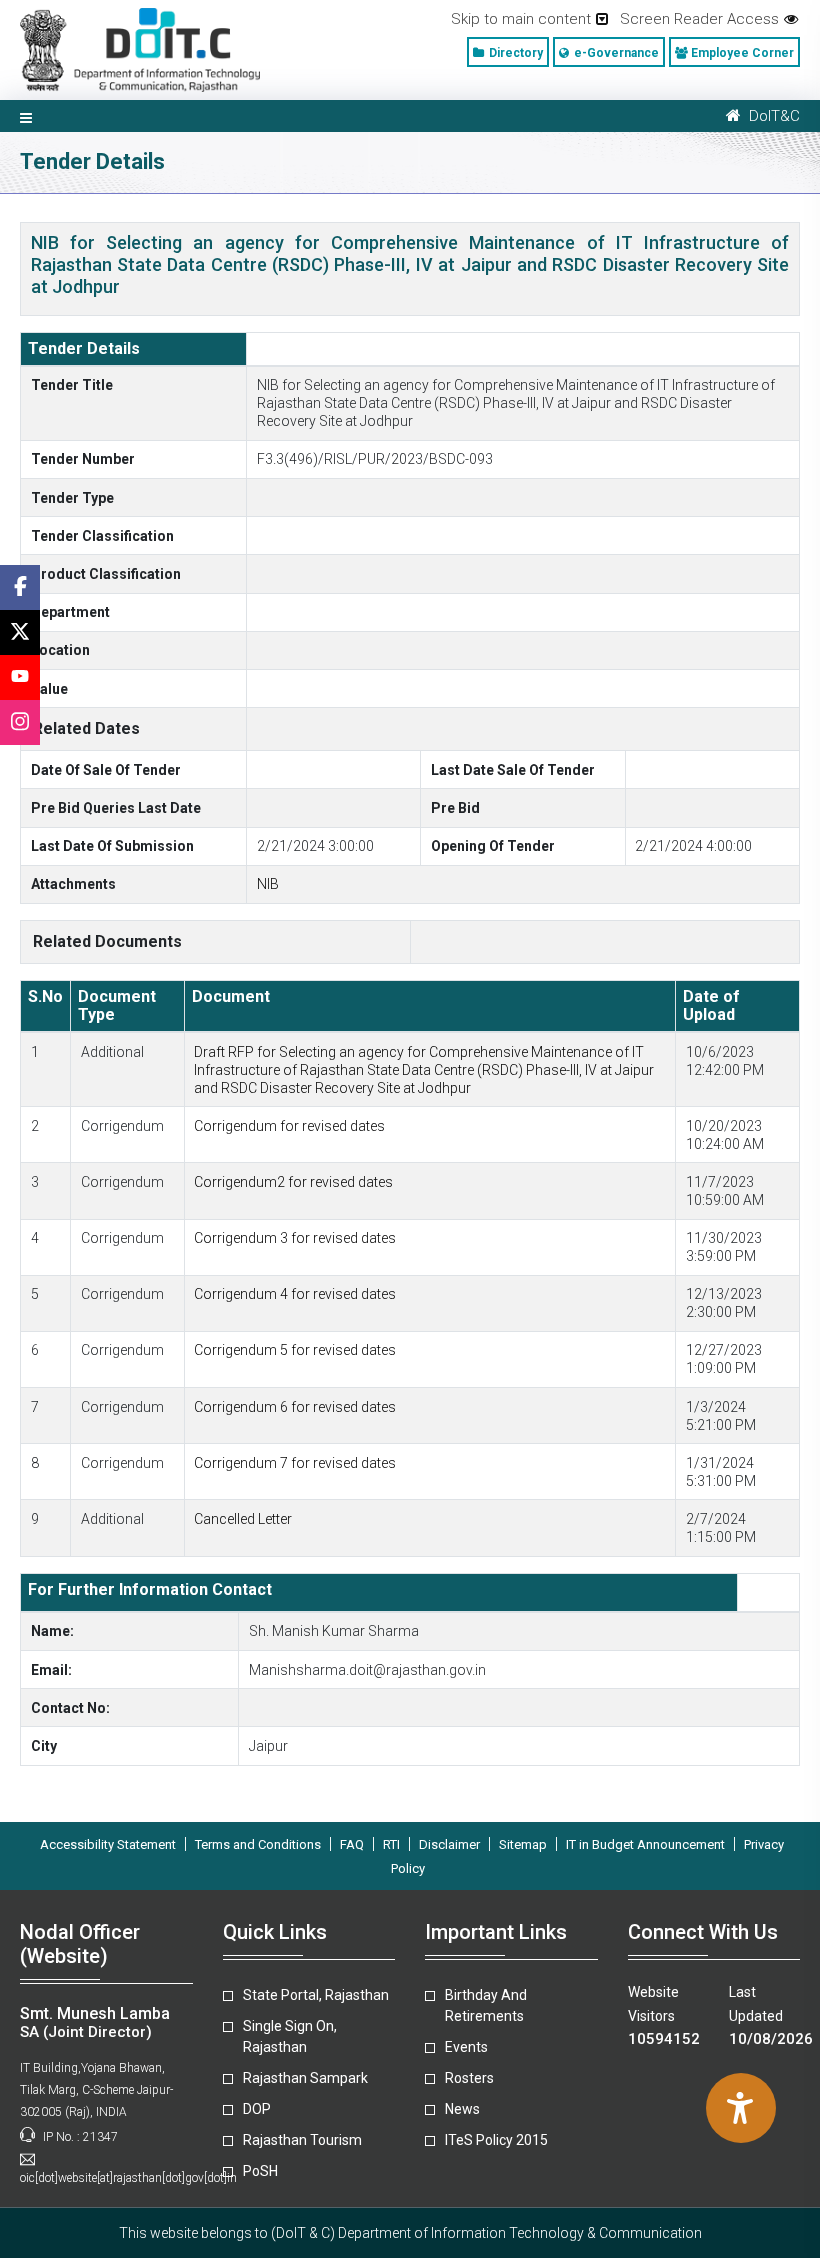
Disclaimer (449, 1844)
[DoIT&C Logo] (140, 48)
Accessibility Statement (108, 1844)
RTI (391, 1844)
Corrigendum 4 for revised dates (295, 1294)
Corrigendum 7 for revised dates (295, 1463)
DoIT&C (770, 116)
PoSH (260, 2171)
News (462, 2109)
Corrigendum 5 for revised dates (295, 1350)
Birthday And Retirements (486, 2005)
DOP (257, 2109)
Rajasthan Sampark (305, 2078)
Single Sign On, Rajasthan (290, 2036)
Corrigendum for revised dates (289, 1126)
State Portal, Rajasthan (316, 1995)
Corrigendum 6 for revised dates (295, 1407)
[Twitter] (20, 632)
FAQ (352, 1844)
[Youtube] (20, 677)
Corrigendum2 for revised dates (293, 1182)
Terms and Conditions (258, 1844)
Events (466, 2047)
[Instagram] (20, 722)
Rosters (469, 2078)
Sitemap (523, 1844)
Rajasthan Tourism (302, 2140)
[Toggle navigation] (26, 116)
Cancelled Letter (243, 1519)
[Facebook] (20, 587)
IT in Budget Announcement (645, 1844)
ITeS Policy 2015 (496, 2140)
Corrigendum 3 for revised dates (295, 1238)
